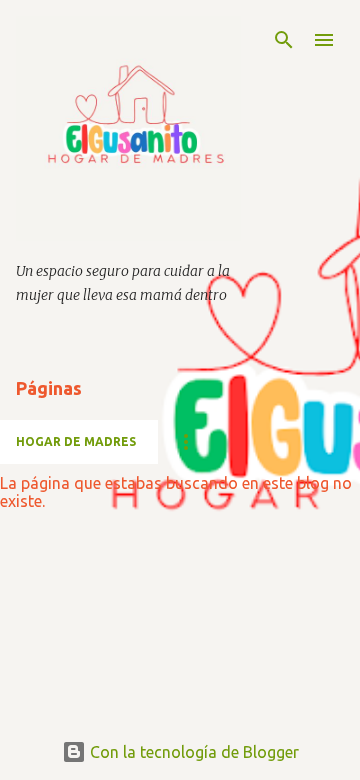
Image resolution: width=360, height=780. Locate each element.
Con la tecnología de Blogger (192, 752)
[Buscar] (284, 40)
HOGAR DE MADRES (76, 441)
